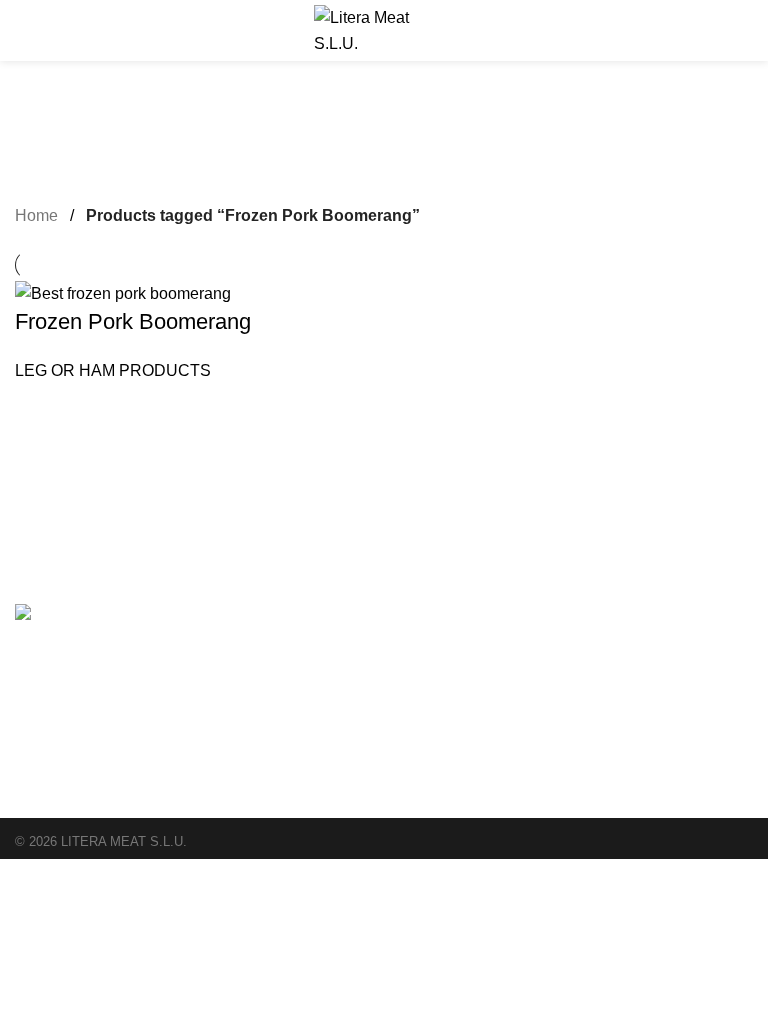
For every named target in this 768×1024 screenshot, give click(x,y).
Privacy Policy (570, 681)
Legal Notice (566, 614)
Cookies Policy (573, 659)
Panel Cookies (572, 704)
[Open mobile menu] (23, 31)
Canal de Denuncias (591, 637)
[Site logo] (384, 29)
